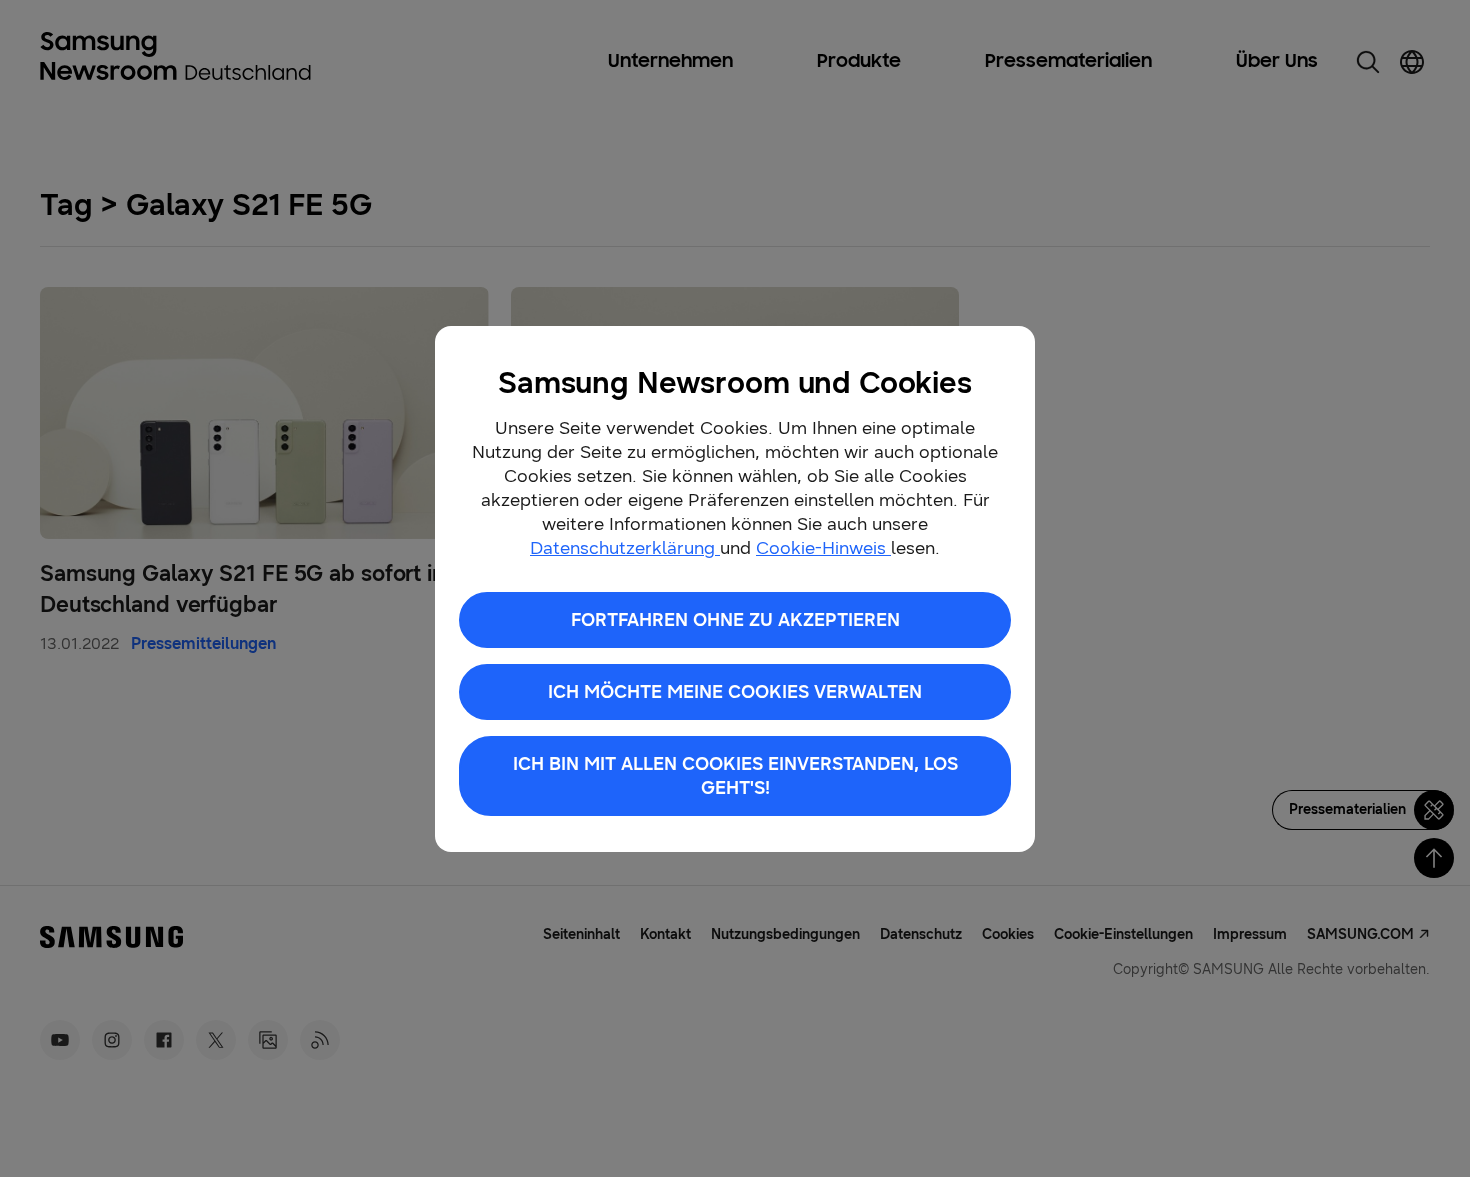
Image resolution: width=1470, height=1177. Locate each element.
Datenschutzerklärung (625, 548)
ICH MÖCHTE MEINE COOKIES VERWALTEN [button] (735, 692)
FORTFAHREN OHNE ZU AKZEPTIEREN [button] (735, 620)
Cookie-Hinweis (823, 548)
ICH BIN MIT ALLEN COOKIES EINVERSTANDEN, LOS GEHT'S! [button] (735, 776)
